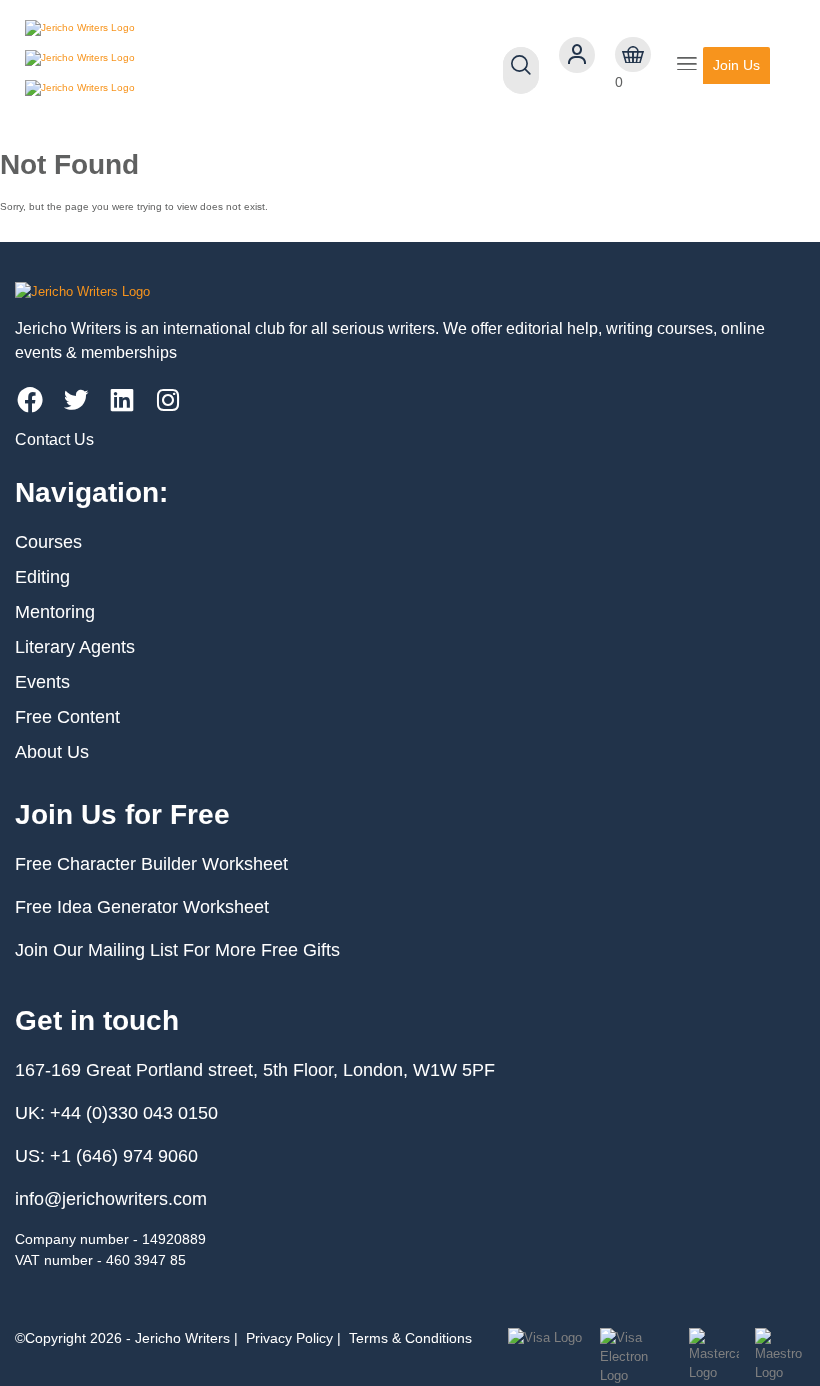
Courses (48, 542)
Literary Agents (75, 647)
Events (42, 682)
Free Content (67, 717)
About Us (52, 752)
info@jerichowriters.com (111, 1199)
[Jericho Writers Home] (140, 65)
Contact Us (54, 439)
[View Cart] (633, 55)
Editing (42, 577)
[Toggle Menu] (687, 65)
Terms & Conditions (410, 1338)
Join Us (736, 65)
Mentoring (55, 612)
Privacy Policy (289, 1338)
